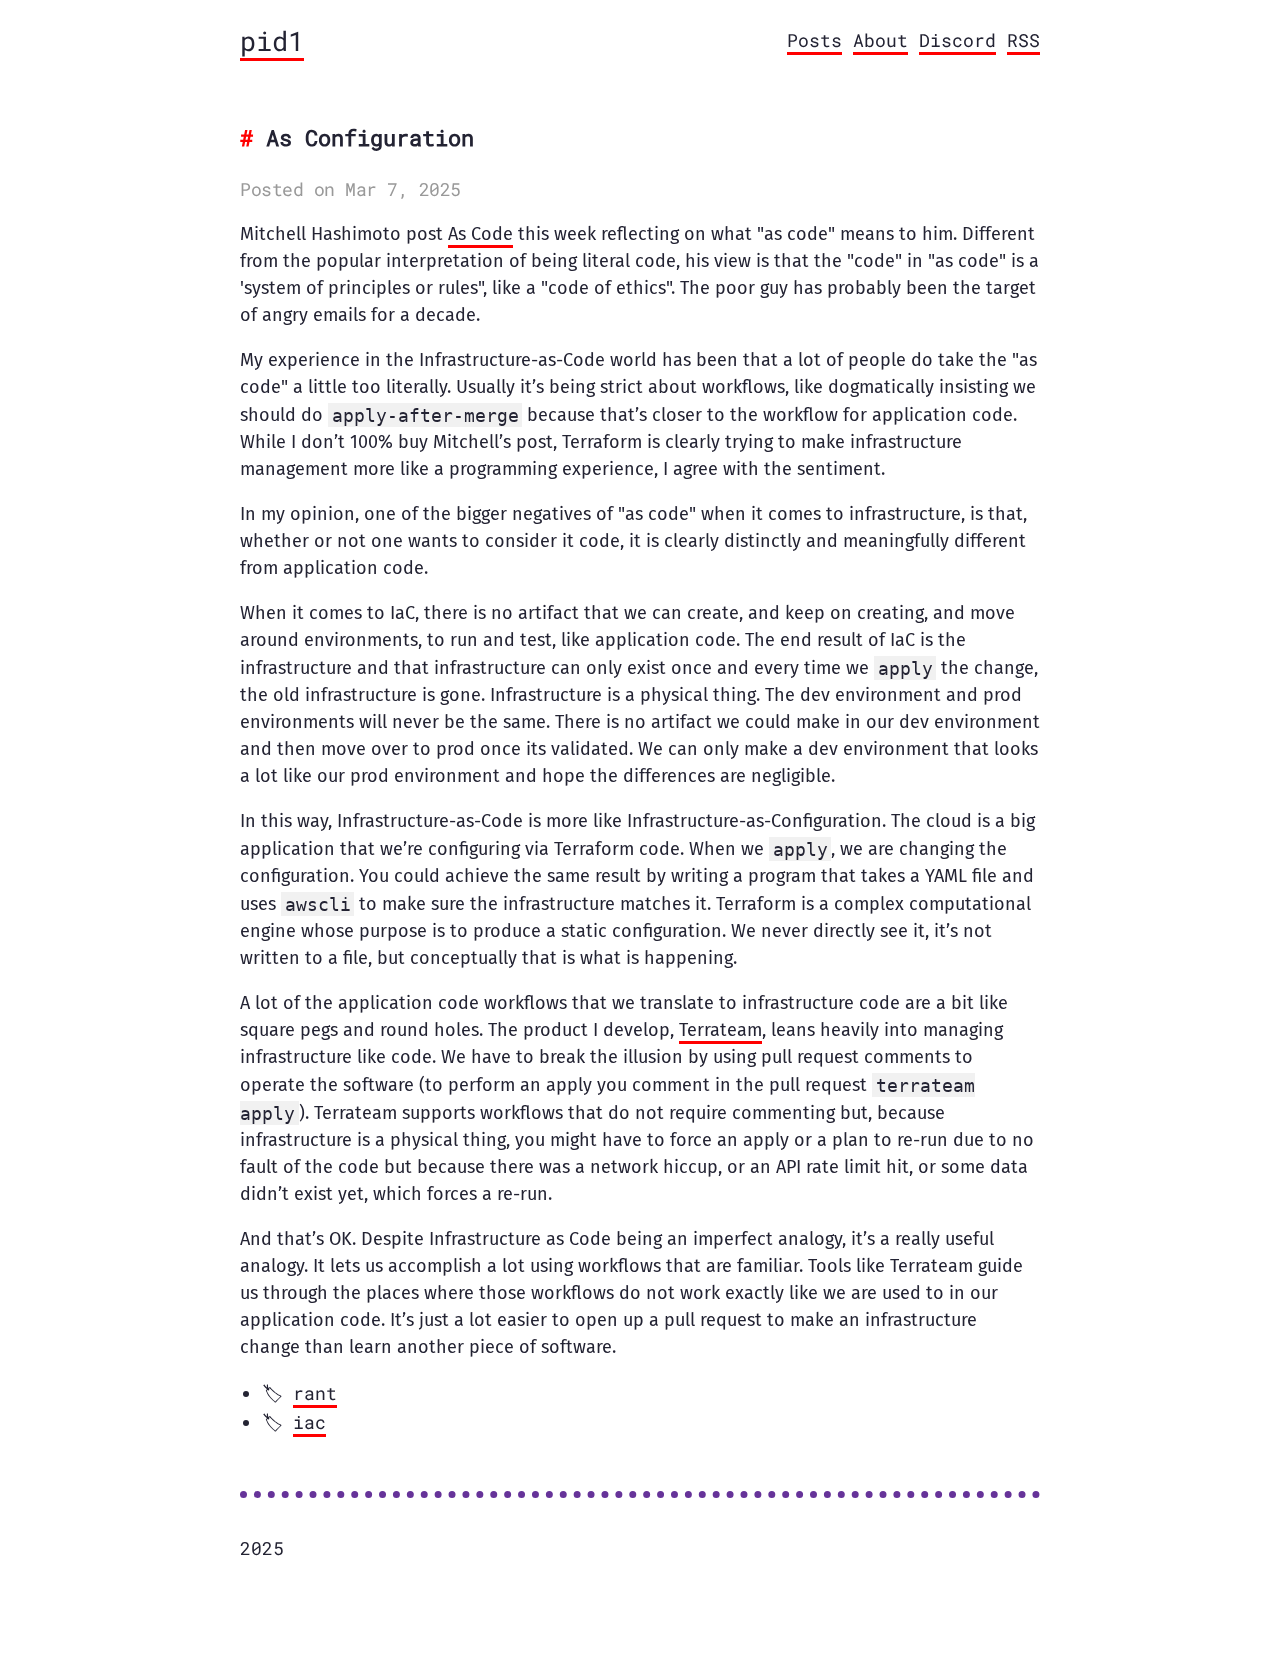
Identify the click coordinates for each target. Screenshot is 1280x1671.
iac (309, 1422)
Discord (957, 40)
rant (315, 1393)
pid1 (272, 40)
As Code (480, 234)
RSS (1023, 40)
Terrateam (720, 1030)
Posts (814, 40)
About (880, 40)
